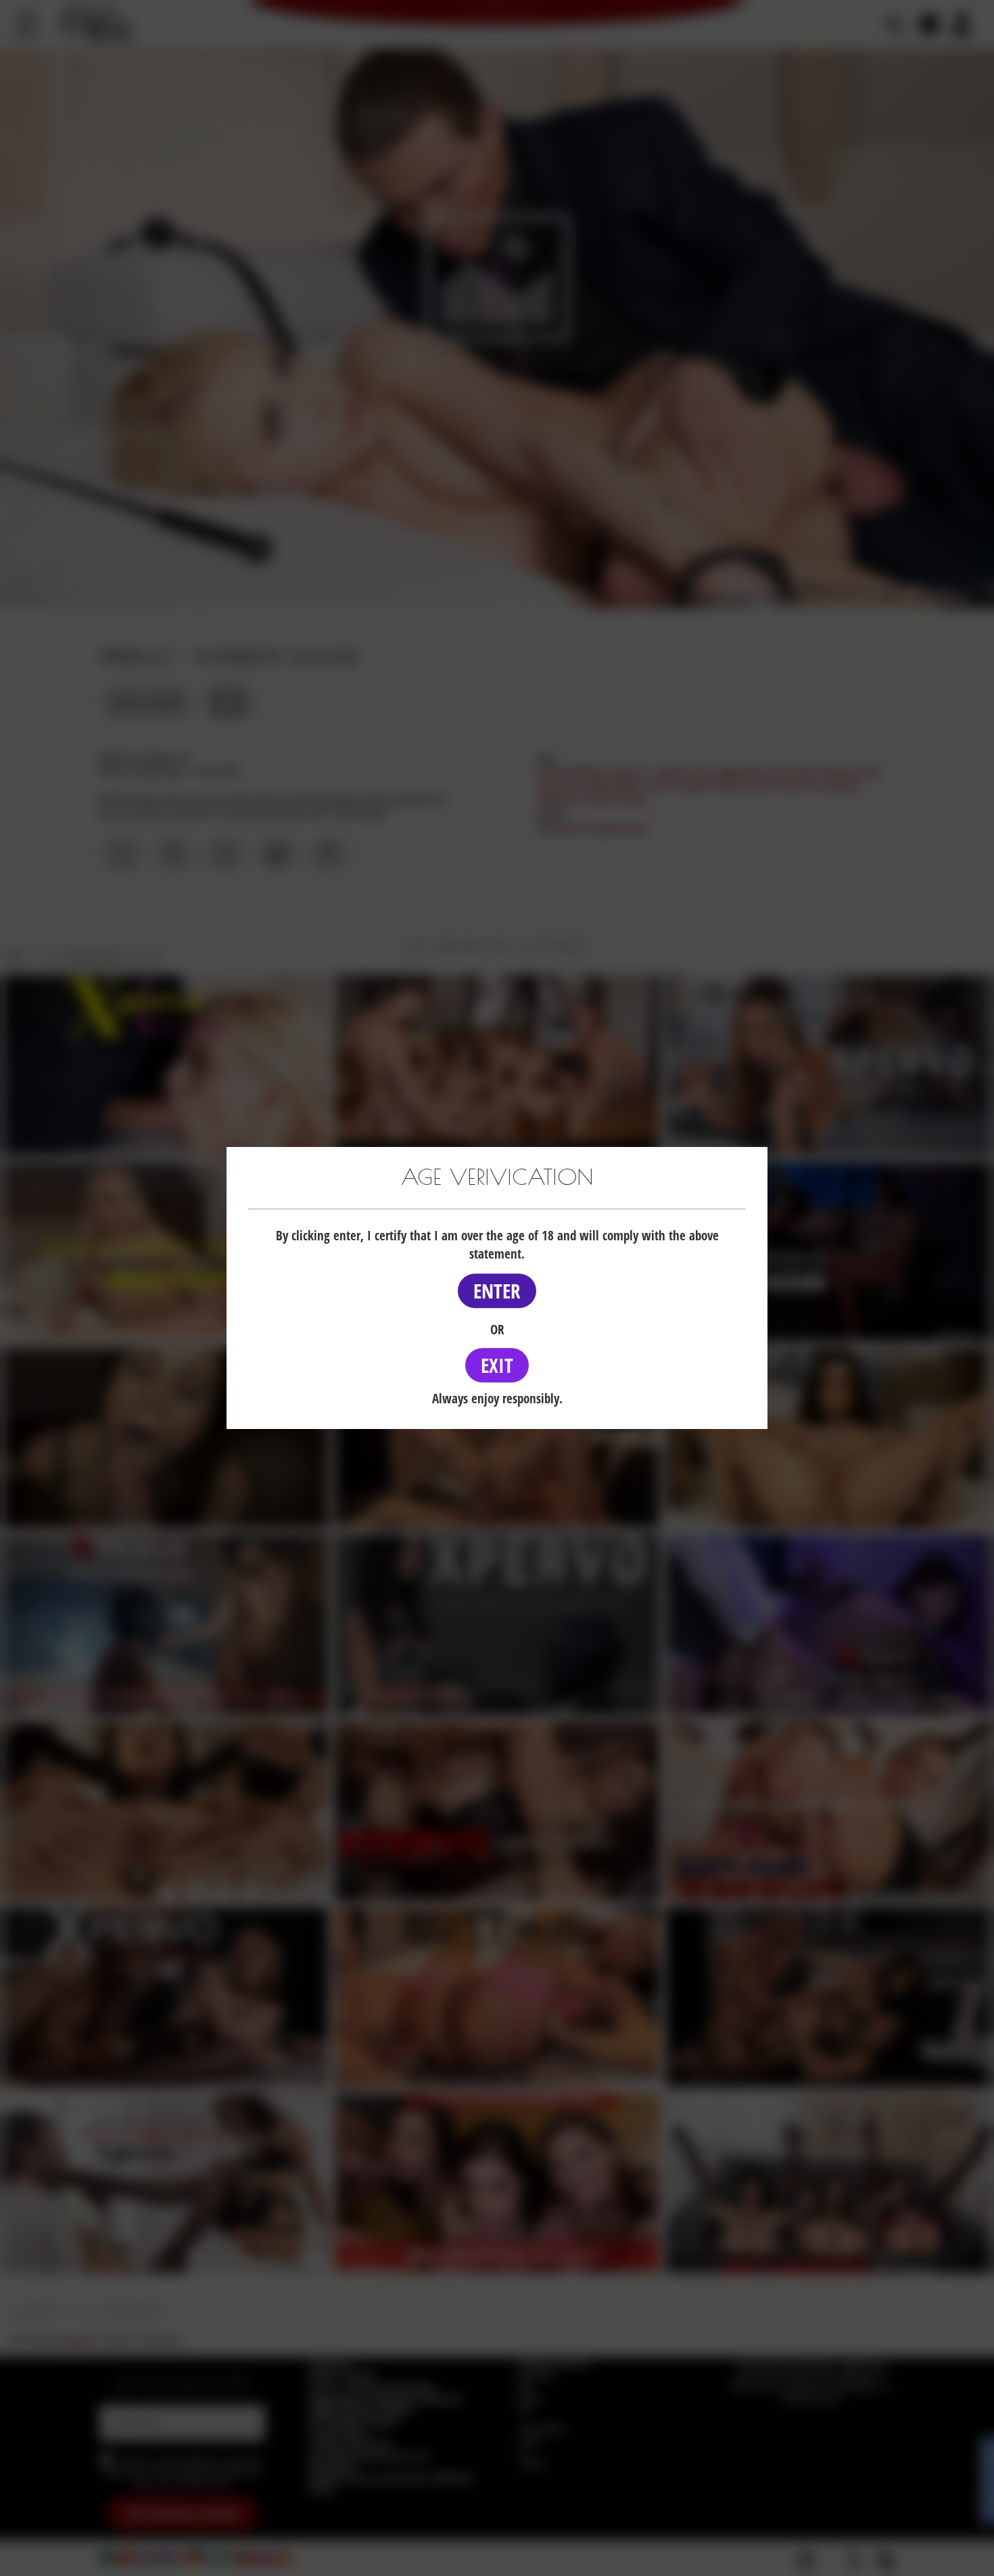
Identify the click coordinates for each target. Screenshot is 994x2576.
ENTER (497, 1291)
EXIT (497, 1365)
